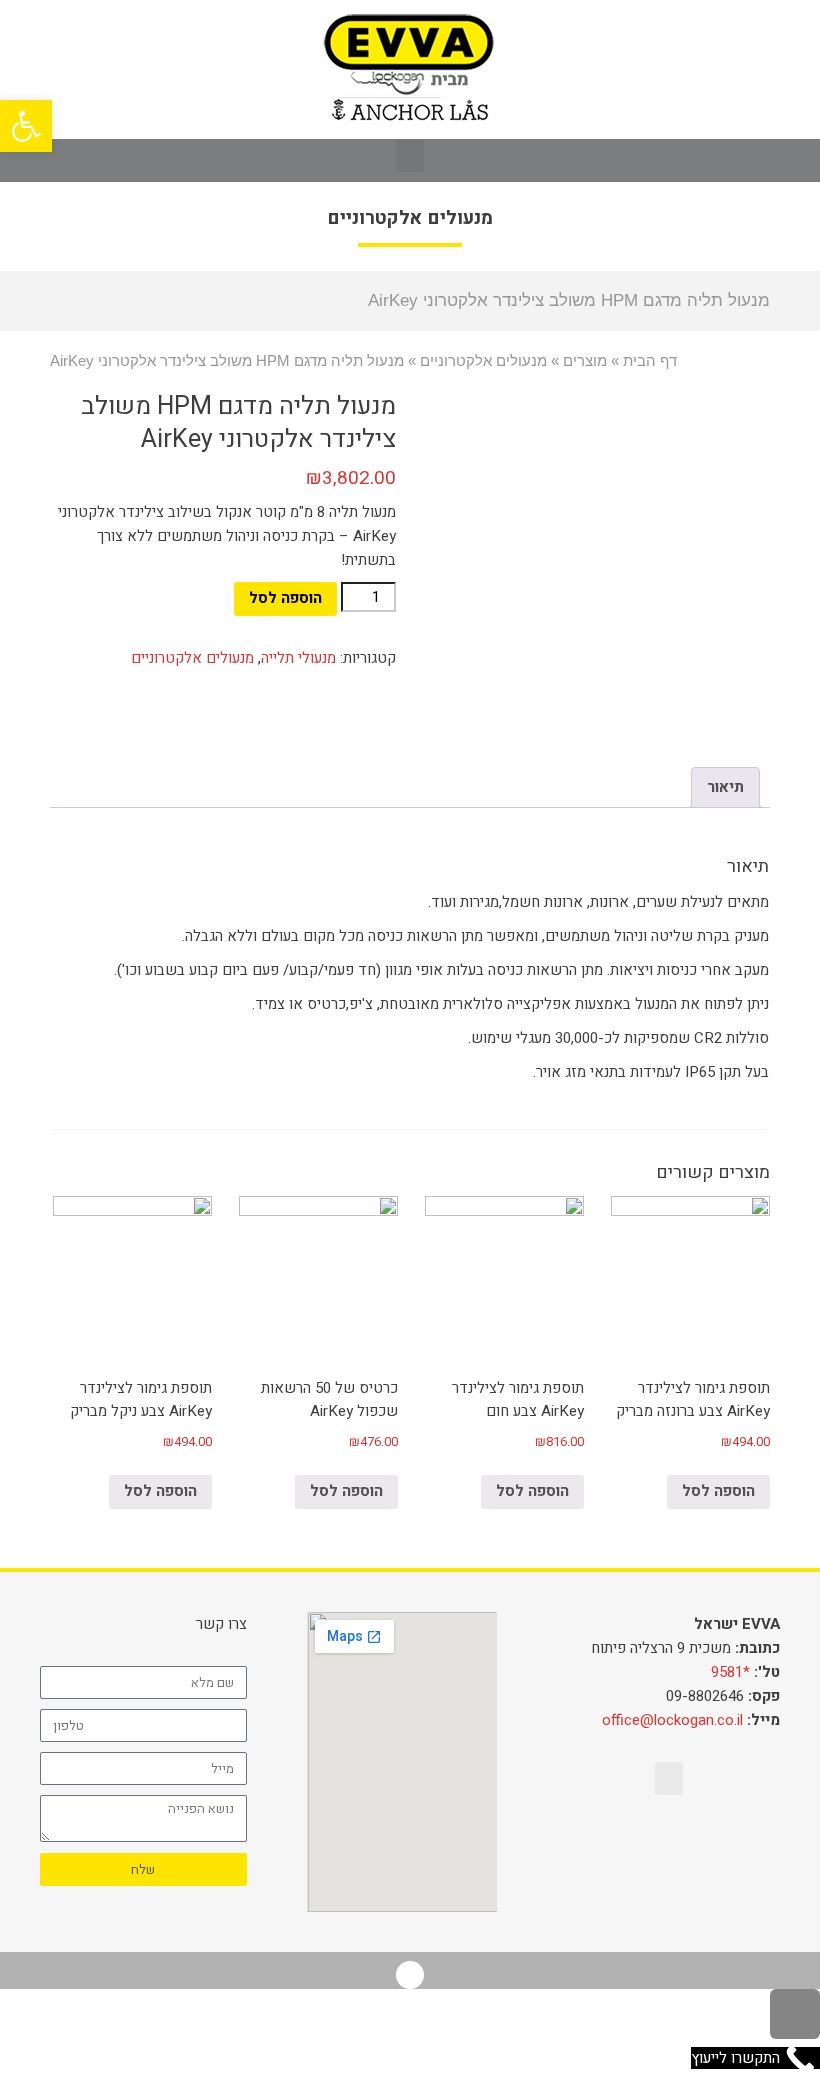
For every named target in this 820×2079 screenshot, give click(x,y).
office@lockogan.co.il (672, 1720)
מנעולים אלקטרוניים (192, 658)
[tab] (725, 787)
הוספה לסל (285, 598)
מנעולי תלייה (298, 658)
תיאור (725, 787)
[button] (410, 155)
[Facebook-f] (410, 1975)
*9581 (730, 1672)
